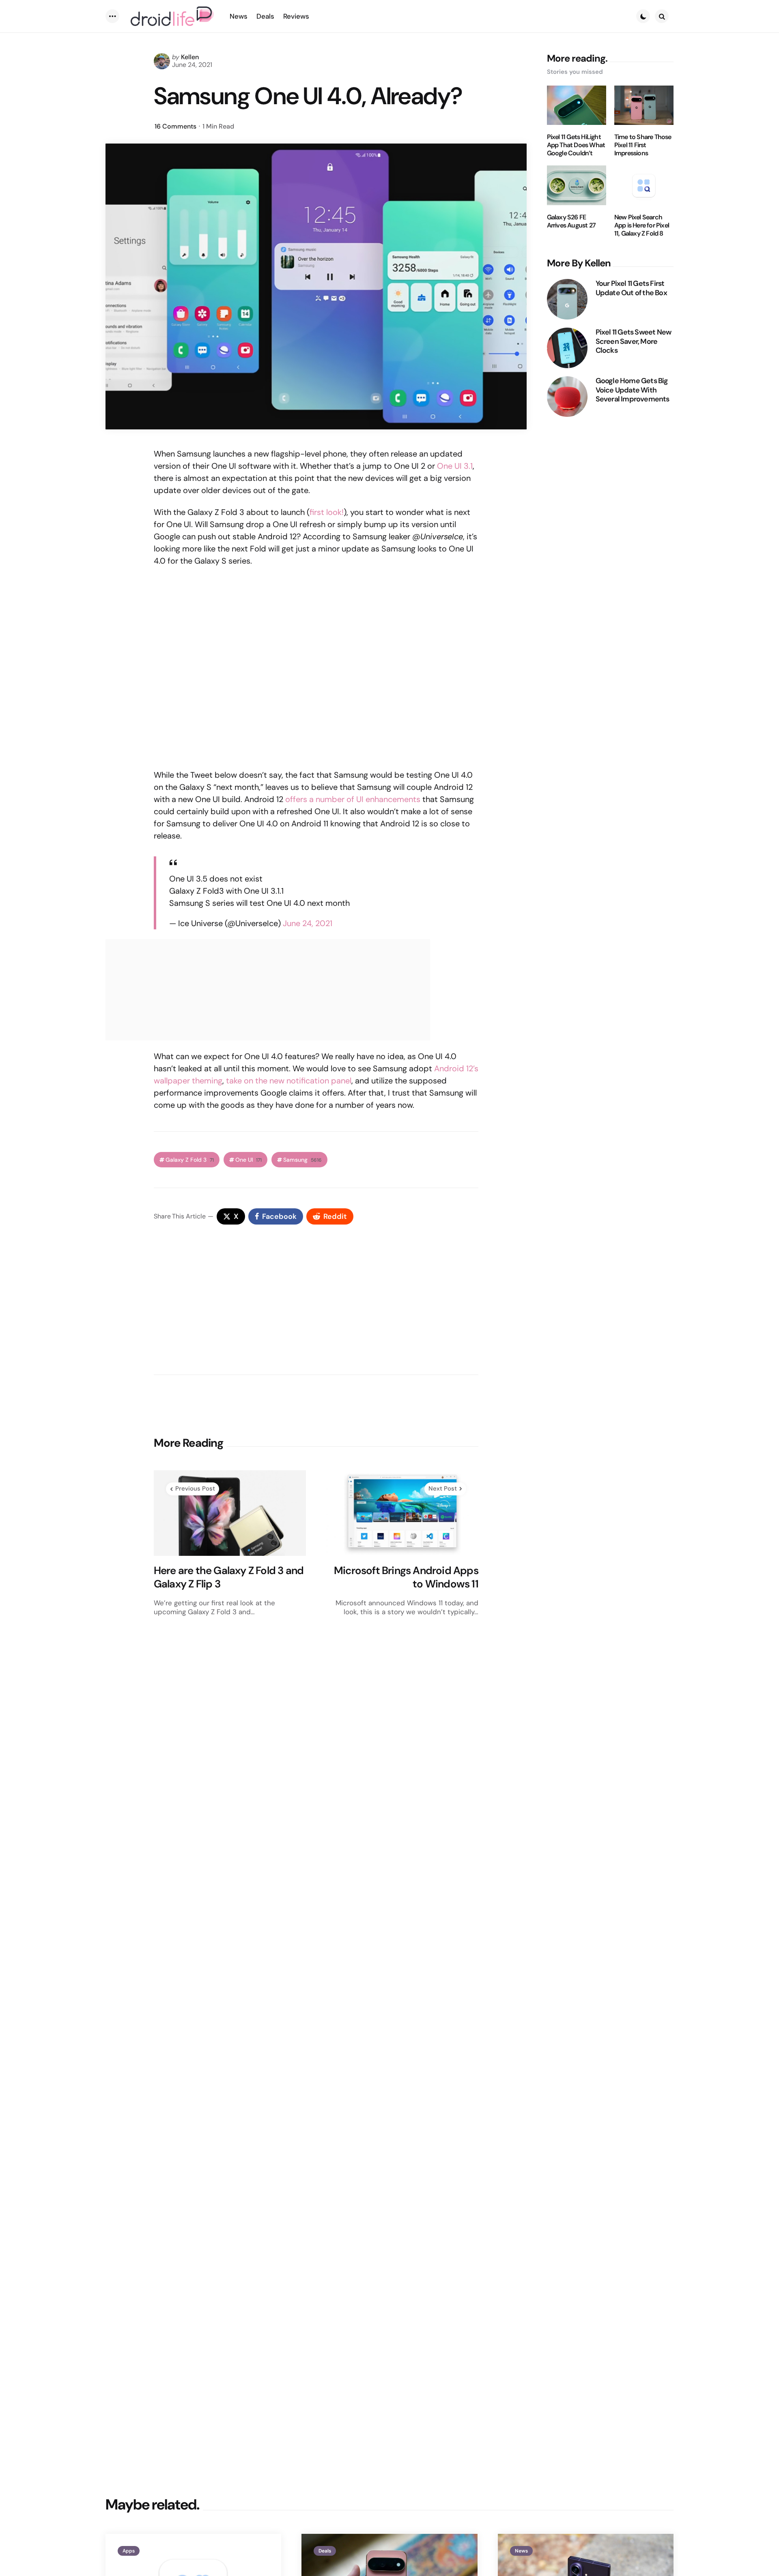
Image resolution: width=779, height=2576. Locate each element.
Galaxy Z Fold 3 (190, 1160)
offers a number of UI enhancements (353, 799)
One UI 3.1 (455, 466)
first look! (327, 512)
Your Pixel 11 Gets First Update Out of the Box (631, 288)
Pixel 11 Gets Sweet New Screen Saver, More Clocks (634, 341)
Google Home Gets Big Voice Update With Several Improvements (633, 390)
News (521, 2551)
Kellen (190, 57)
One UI (249, 1160)
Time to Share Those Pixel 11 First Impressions (643, 145)
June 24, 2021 (308, 923)
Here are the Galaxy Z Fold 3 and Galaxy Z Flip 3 (229, 1577)
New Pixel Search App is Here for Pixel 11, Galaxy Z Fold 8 (642, 225)
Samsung (302, 1160)
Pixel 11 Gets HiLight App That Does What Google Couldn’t (576, 145)
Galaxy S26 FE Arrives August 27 (571, 221)
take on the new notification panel (289, 1081)
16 (175, 126)
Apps (129, 2551)
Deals (325, 2551)
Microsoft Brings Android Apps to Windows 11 (406, 1577)
